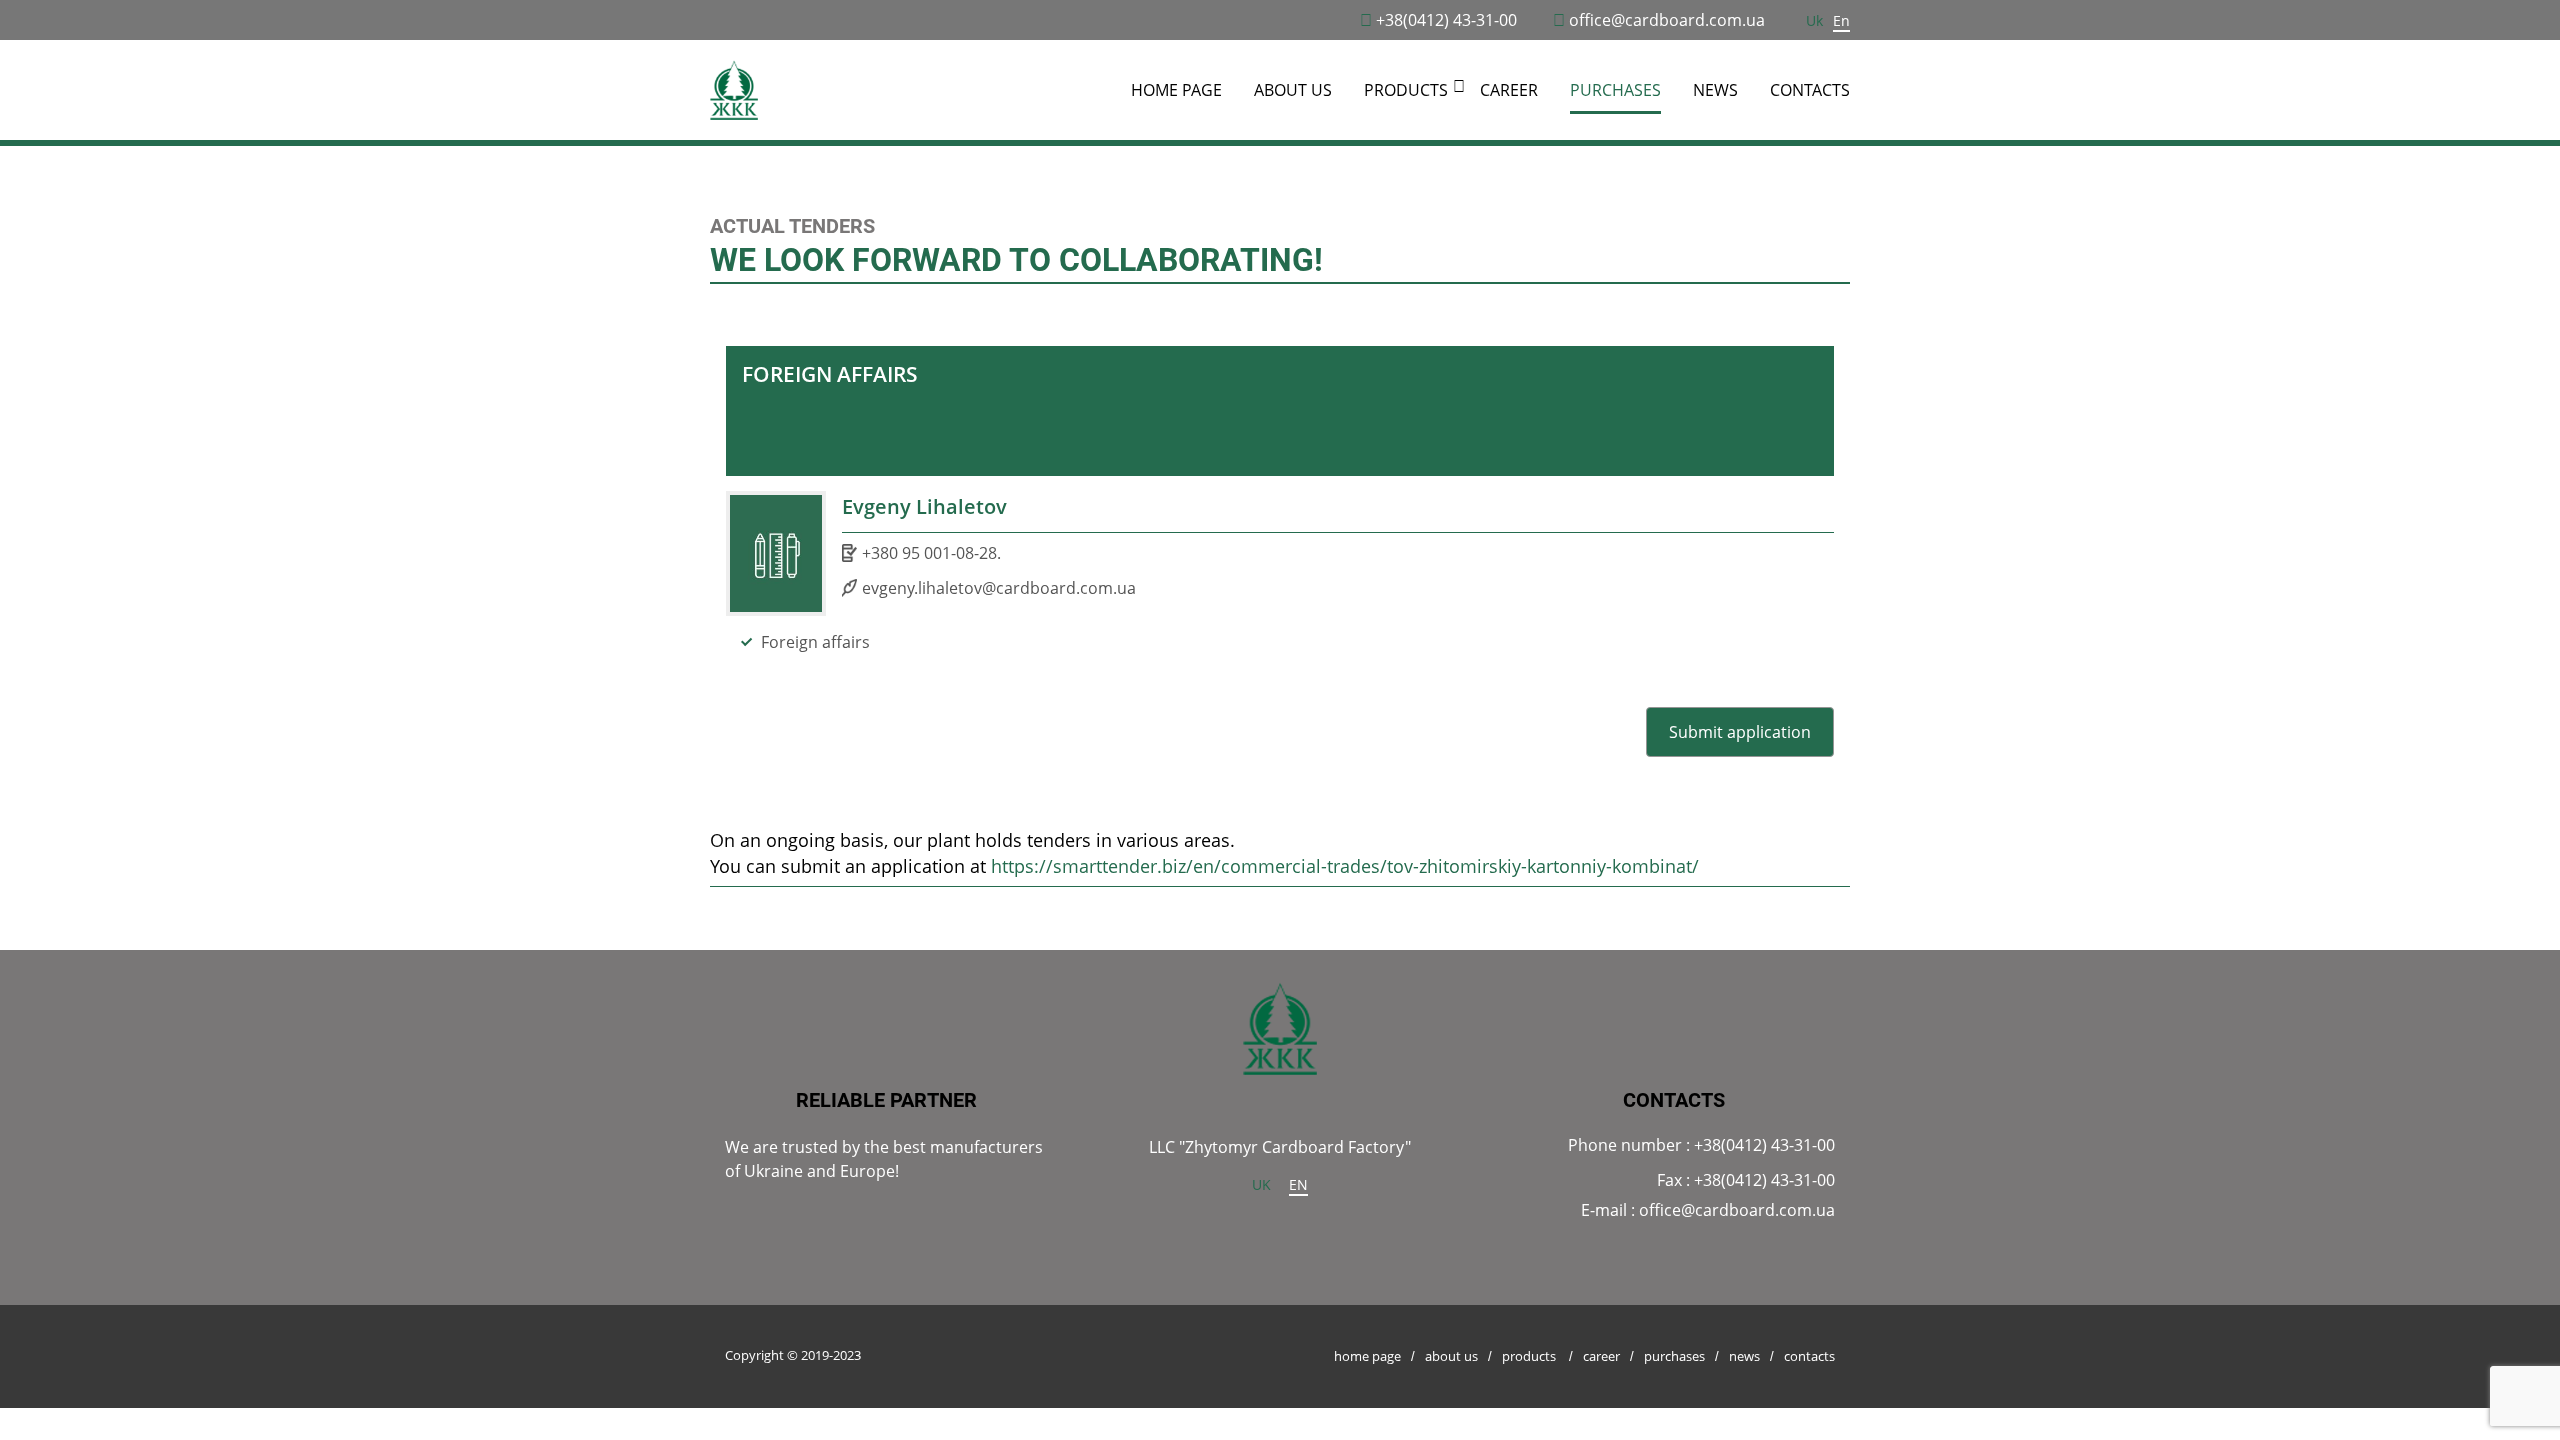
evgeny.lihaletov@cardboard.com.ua (999, 588)
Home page (1176, 90)
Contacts (1810, 90)
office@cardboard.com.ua (1667, 20)
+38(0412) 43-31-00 (1446, 20)
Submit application (1740, 732)
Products (1529, 1356)
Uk (1814, 20)
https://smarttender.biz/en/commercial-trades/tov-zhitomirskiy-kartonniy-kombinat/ (1345, 866)
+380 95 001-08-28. (931, 553)
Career (1509, 90)
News (1715, 90)
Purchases (1615, 90)
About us (1293, 90)
